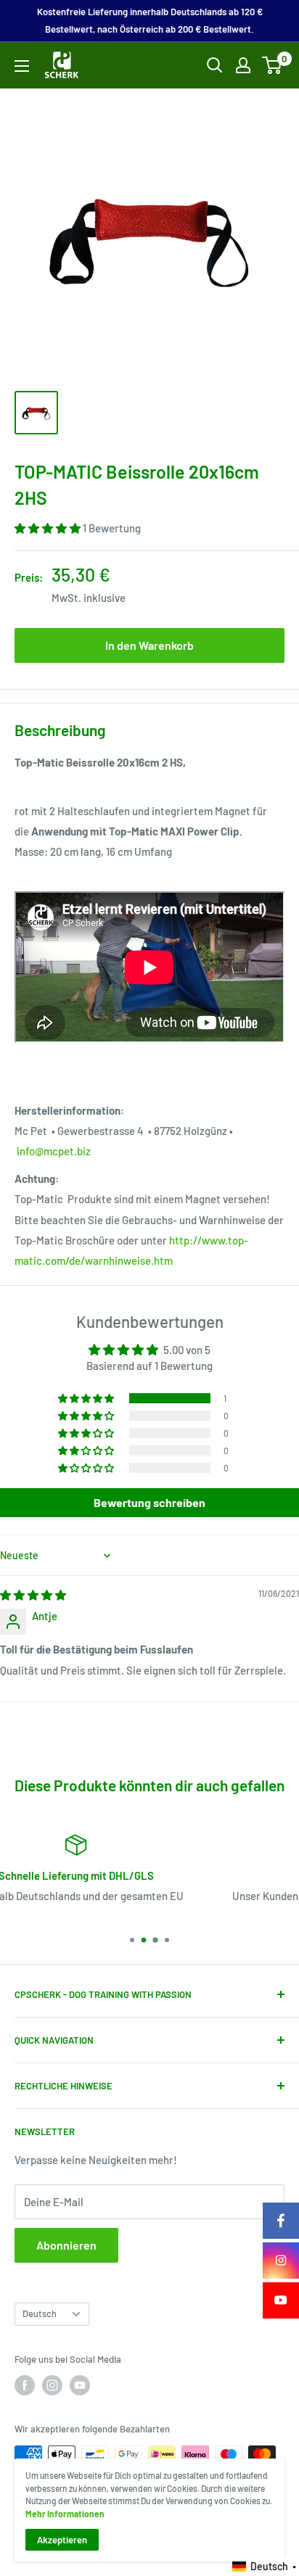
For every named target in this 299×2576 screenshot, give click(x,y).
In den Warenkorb (149, 645)
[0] (273, 65)
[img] (33, 1595)
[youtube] (281, 2300)
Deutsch (40, 2313)
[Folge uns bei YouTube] (80, 2385)
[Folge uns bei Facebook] (25, 2385)
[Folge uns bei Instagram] (52, 2385)
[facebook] (281, 2221)
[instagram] (281, 2261)
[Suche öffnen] (215, 65)
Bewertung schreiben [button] (149, 1502)
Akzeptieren (62, 2540)
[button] (49, 528)
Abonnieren (66, 2245)
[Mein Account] (243, 65)
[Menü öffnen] (22, 66)
